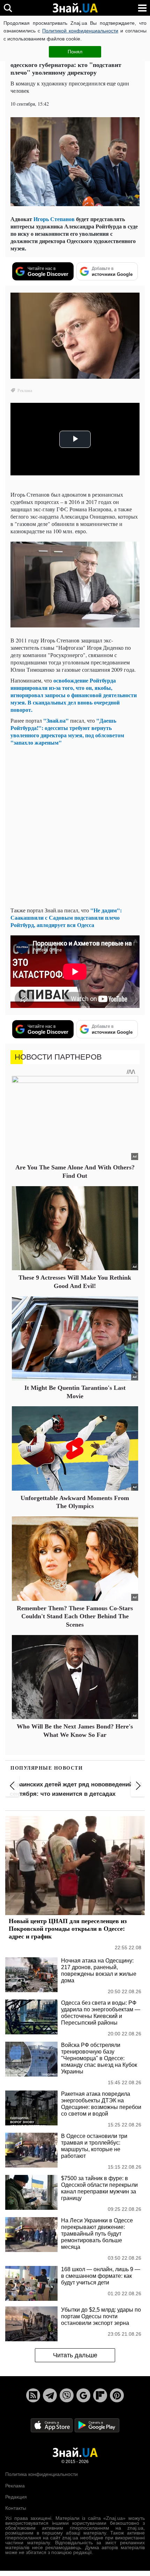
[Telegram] (50, 2395)
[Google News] (83, 2395)
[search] (8, 8)
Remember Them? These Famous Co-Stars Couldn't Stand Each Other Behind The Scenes (75, 1616)
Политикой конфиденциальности (80, 31)
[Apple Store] (52, 2425)
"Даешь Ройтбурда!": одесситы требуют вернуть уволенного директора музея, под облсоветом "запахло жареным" (67, 731)
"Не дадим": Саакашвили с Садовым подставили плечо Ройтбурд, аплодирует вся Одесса (66, 917)
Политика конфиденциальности (42, 2474)
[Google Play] (97, 2425)
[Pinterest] (117, 2395)
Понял (75, 52)
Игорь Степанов (54, 219)
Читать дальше (75, 2355)
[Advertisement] (75, 826)
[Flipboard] (100, 2395)
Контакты (16, 2508)
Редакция (16, 2497)
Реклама (15, 2486)
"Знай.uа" (57, 720)
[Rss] (33, 2395)
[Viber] (67, 2395)
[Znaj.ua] (75, 8)
